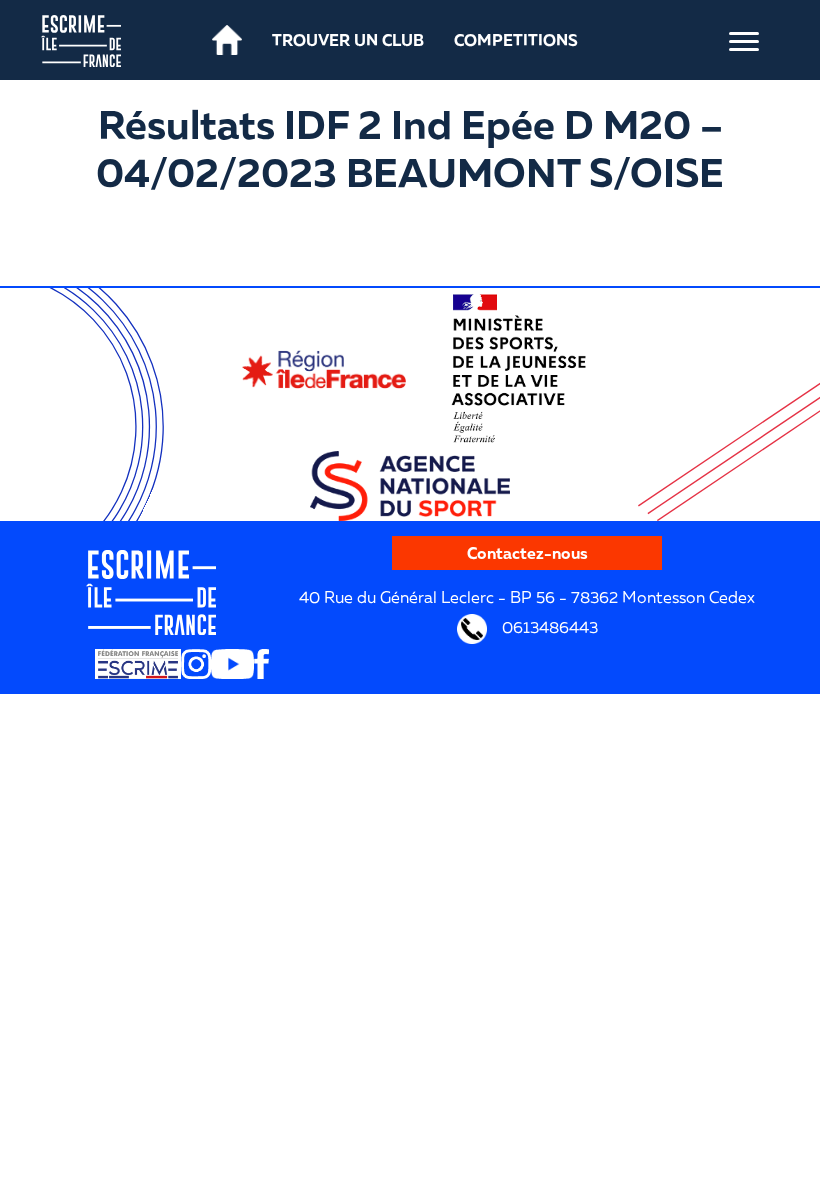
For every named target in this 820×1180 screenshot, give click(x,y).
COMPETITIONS (516, 40)
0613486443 (548, 627)
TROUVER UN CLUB (348, 40)
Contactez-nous (527, 553)
